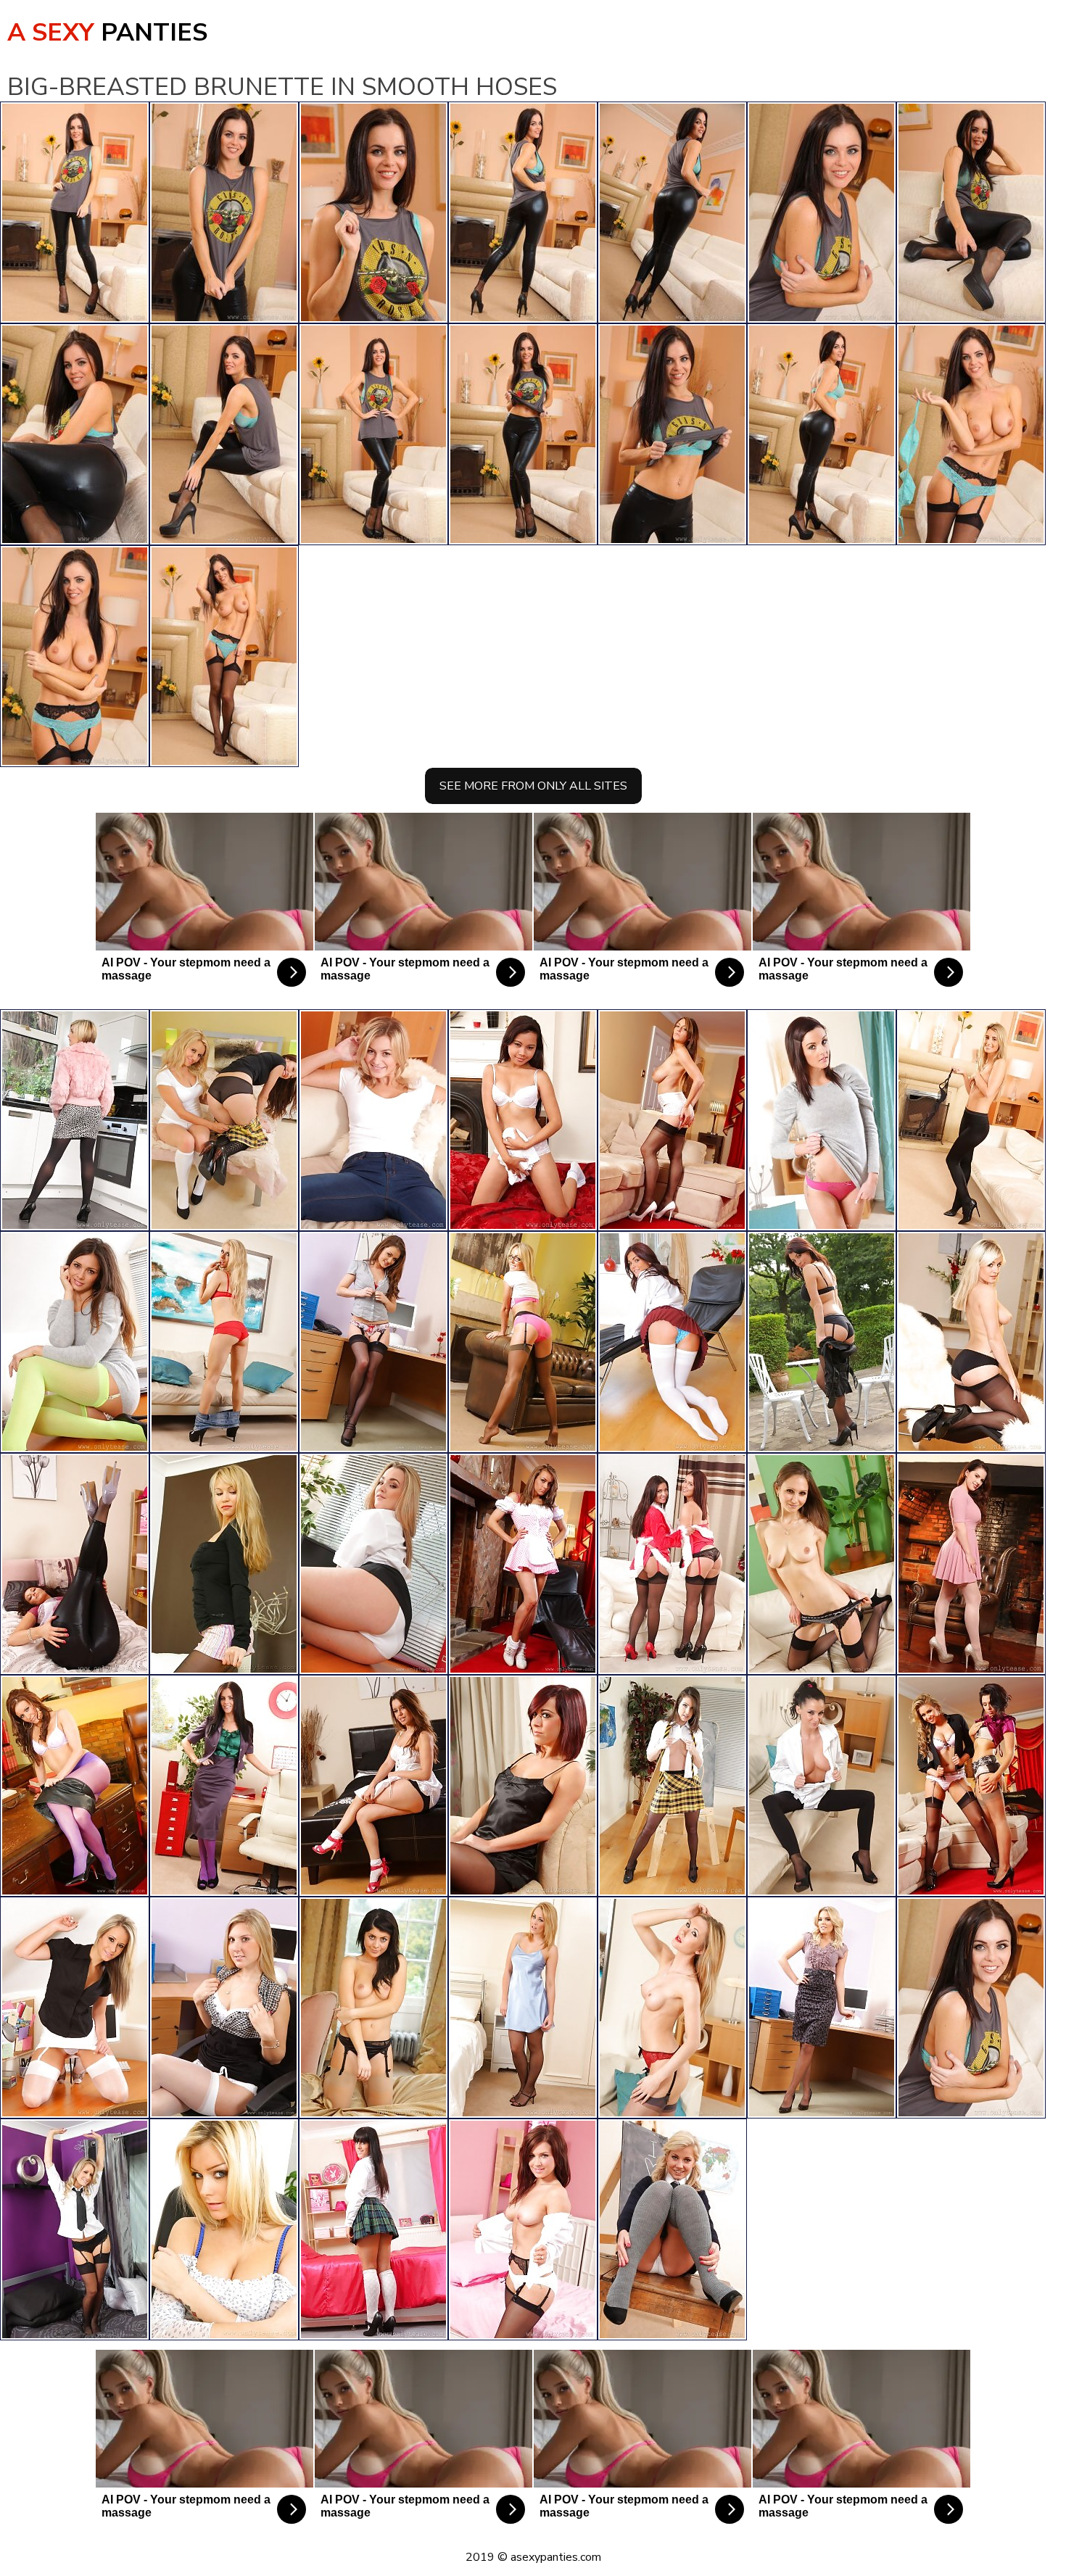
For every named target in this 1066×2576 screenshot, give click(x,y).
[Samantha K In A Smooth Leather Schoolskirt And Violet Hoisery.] (75, 1786)
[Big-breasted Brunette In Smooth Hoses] (971, 2008)
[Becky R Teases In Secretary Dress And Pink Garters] (523, 1342)
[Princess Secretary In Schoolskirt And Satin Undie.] (224, 2229)
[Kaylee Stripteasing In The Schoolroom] (672, 2229)
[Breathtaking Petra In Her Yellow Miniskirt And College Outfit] (672, 1786)
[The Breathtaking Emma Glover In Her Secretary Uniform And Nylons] (224, 1786)
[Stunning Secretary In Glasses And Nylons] (373, 2008)
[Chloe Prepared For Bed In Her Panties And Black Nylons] (523, 1786)
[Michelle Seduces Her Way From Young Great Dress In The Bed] (373, 1786)
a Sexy (107, 33)
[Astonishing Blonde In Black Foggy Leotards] (75, 1120)
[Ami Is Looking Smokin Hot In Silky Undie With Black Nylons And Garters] (523, 2008)
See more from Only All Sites (533, 786)
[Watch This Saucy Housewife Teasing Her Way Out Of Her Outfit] (822, 1564)
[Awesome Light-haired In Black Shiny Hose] (971, 1120)
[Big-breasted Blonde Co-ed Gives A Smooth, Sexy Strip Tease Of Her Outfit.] (373, 1564)
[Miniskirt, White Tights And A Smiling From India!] (672, 1342)
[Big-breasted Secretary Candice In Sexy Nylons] (75, 2008)
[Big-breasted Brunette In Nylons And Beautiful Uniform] (971, 1564)
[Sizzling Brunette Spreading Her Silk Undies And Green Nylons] (75, 1342)
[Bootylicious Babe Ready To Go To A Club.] (672, 2008)
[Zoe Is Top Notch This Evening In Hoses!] (75, 1564)
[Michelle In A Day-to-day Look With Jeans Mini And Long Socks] (224, 1342)
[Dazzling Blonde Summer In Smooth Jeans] (373, 1120)
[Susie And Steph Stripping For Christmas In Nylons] (672, 1564)
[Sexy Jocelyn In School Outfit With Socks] (523, 2229)
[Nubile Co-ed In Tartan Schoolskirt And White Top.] (373, 2229)
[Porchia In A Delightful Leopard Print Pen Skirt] (822, 2008)
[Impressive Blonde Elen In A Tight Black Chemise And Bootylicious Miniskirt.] (224, 1564)
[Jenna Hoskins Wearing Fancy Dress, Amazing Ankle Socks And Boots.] (523, 1564)
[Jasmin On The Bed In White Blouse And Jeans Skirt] (523, 1120)
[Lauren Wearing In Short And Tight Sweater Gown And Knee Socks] (822, 1120)
